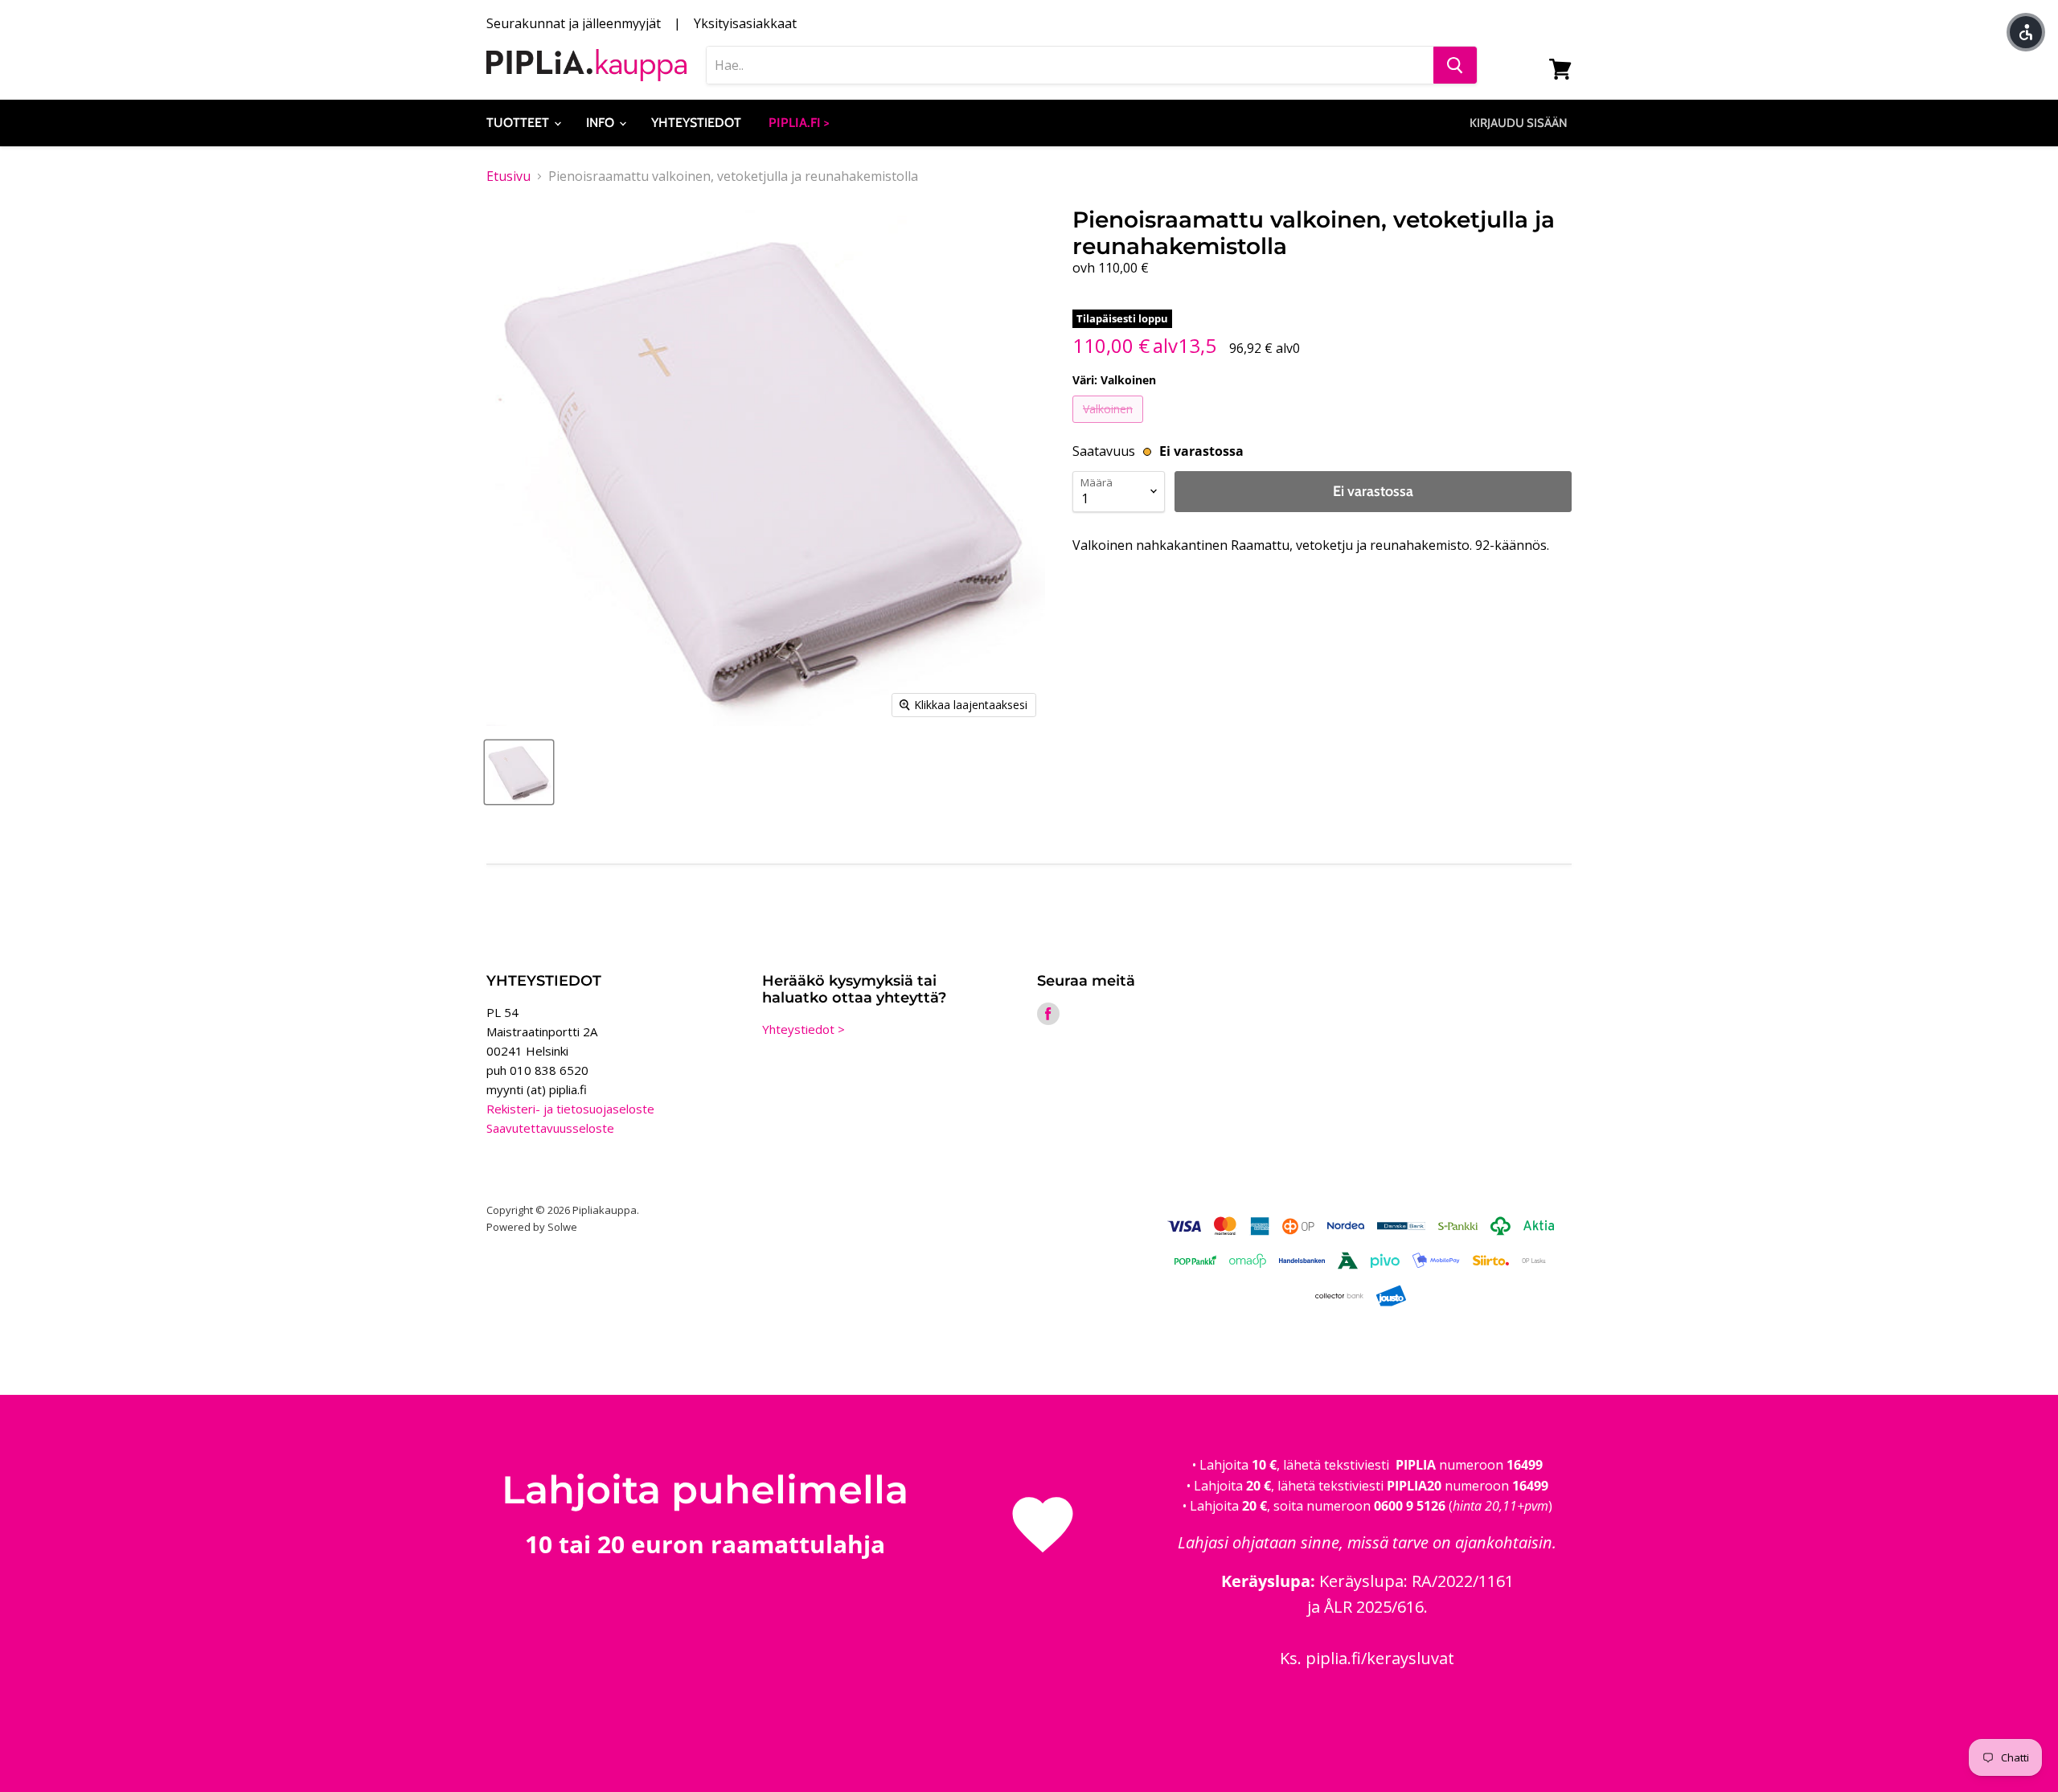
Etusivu (508, 176)
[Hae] (1455, 65)
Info (602, 123)
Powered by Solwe (532, 1227)
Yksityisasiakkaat (745, 23)
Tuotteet (519, 123)
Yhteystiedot (696, 123)
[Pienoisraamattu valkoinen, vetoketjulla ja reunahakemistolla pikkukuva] (519, 772)
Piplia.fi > (799, 123)
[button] (2026, 32)
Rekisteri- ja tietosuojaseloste (570, 1109)
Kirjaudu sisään (1519, 123)
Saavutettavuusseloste (550, 1128)
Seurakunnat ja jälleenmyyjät (574, 23)
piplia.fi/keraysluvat (1380, 1658)
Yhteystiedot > (804, 1029)
